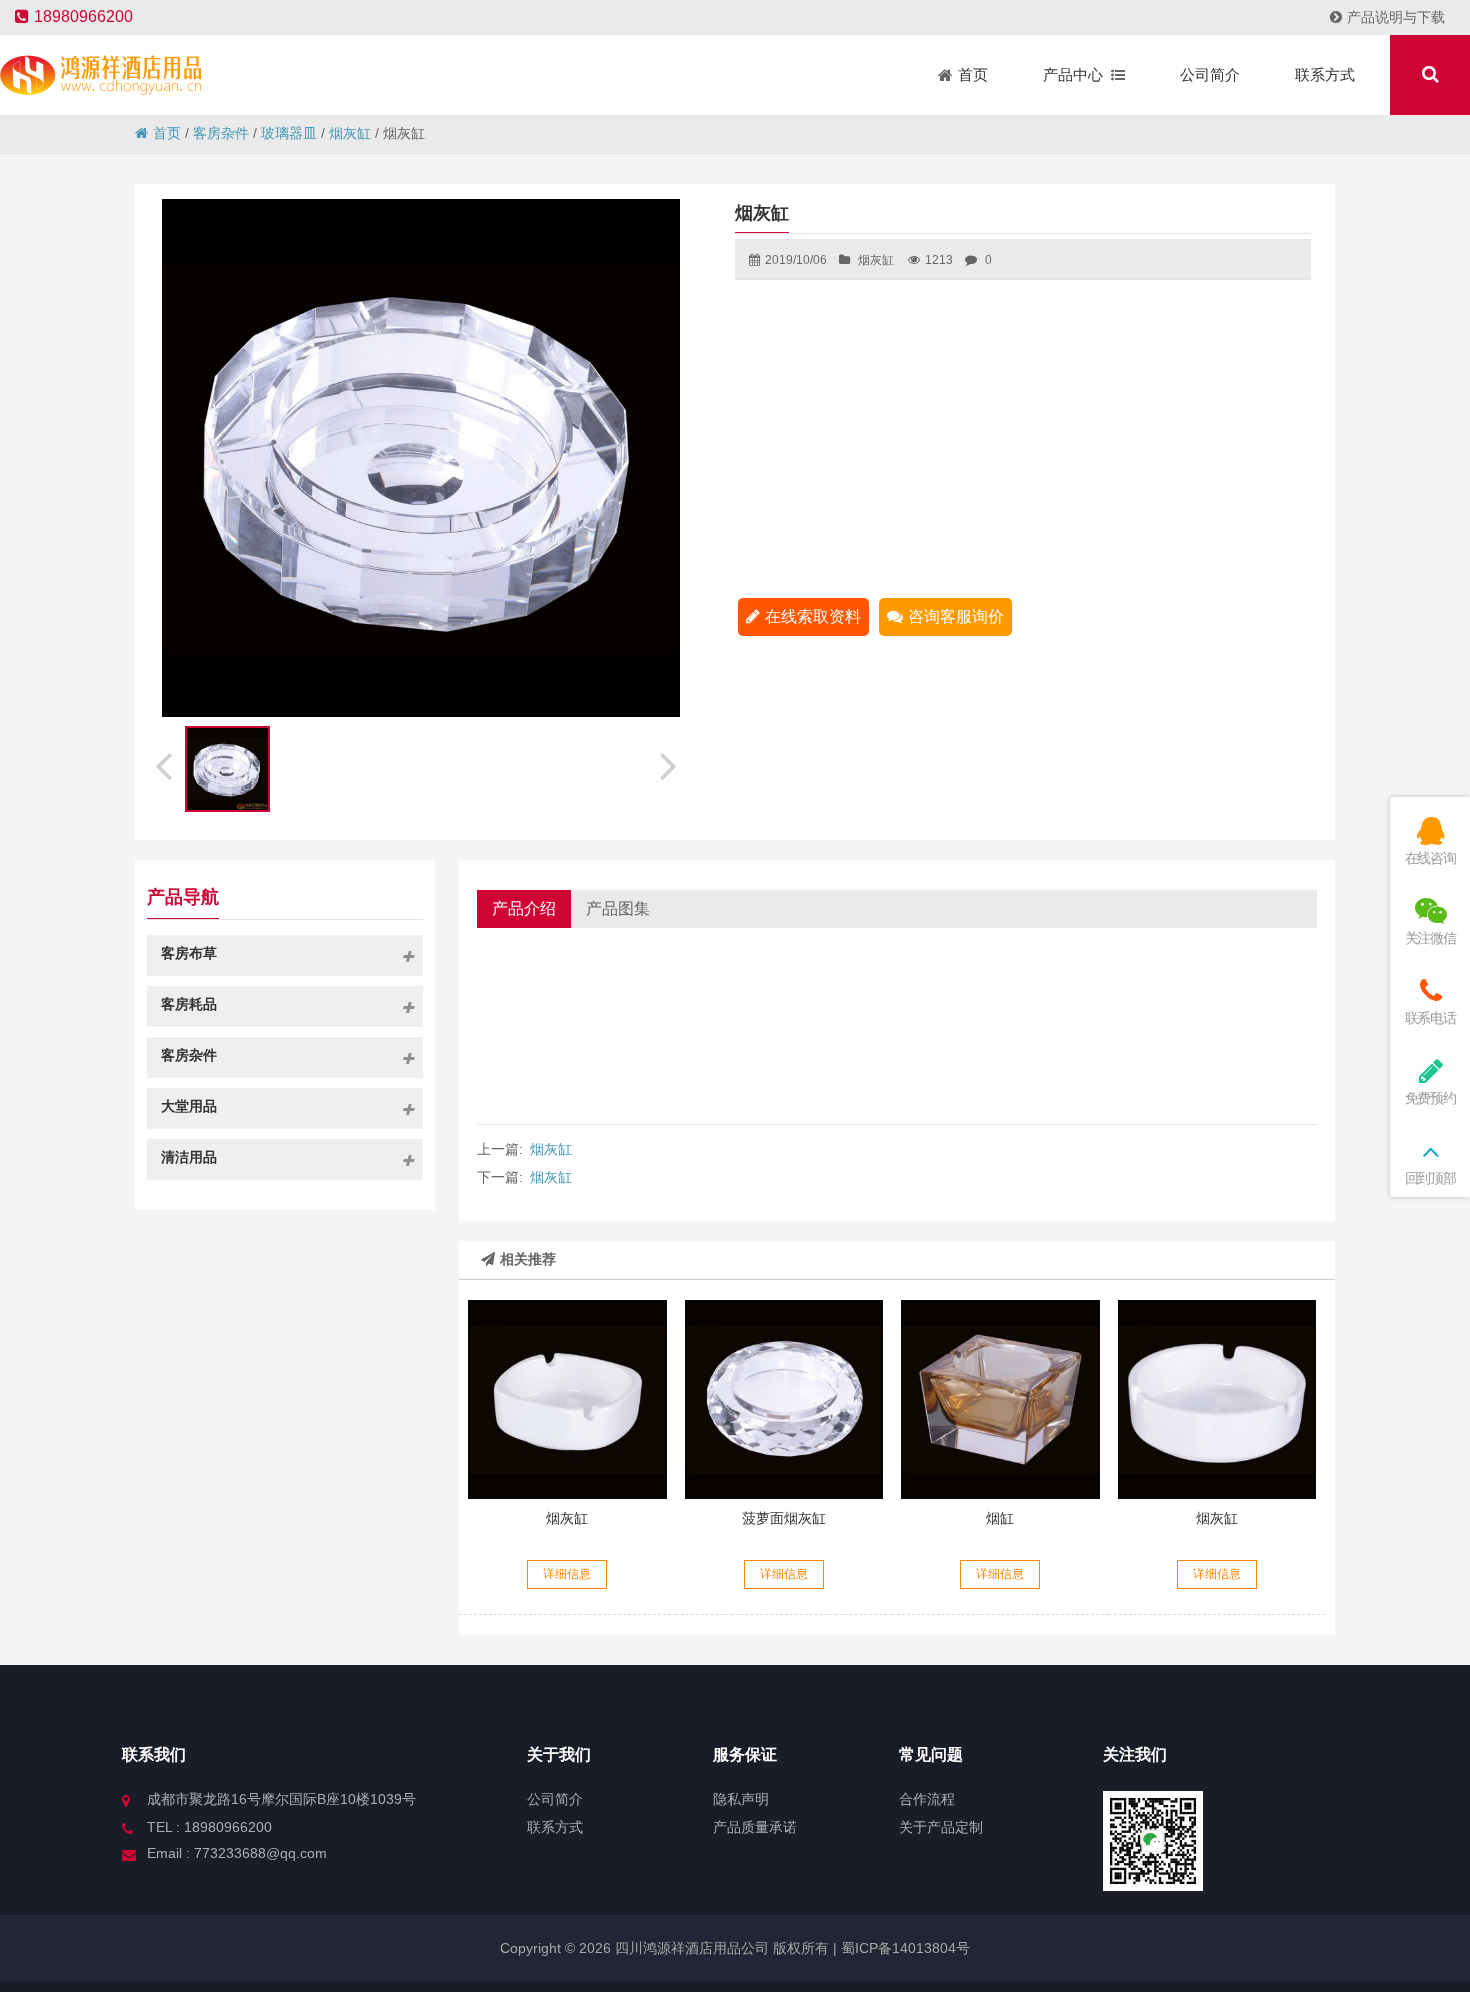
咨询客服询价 (956, 616)
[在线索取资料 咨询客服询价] (567, 1399)
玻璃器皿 (289, 133)
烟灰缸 (350, 133)
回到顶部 (1430, 1178)
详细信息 (567, 1574)
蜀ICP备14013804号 (903, 1948)
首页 (167, 133)
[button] (670, 763)
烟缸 (1000, 1518)
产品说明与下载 (1396, 17)
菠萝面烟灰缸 (784, 1518)
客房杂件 (221, 133)
